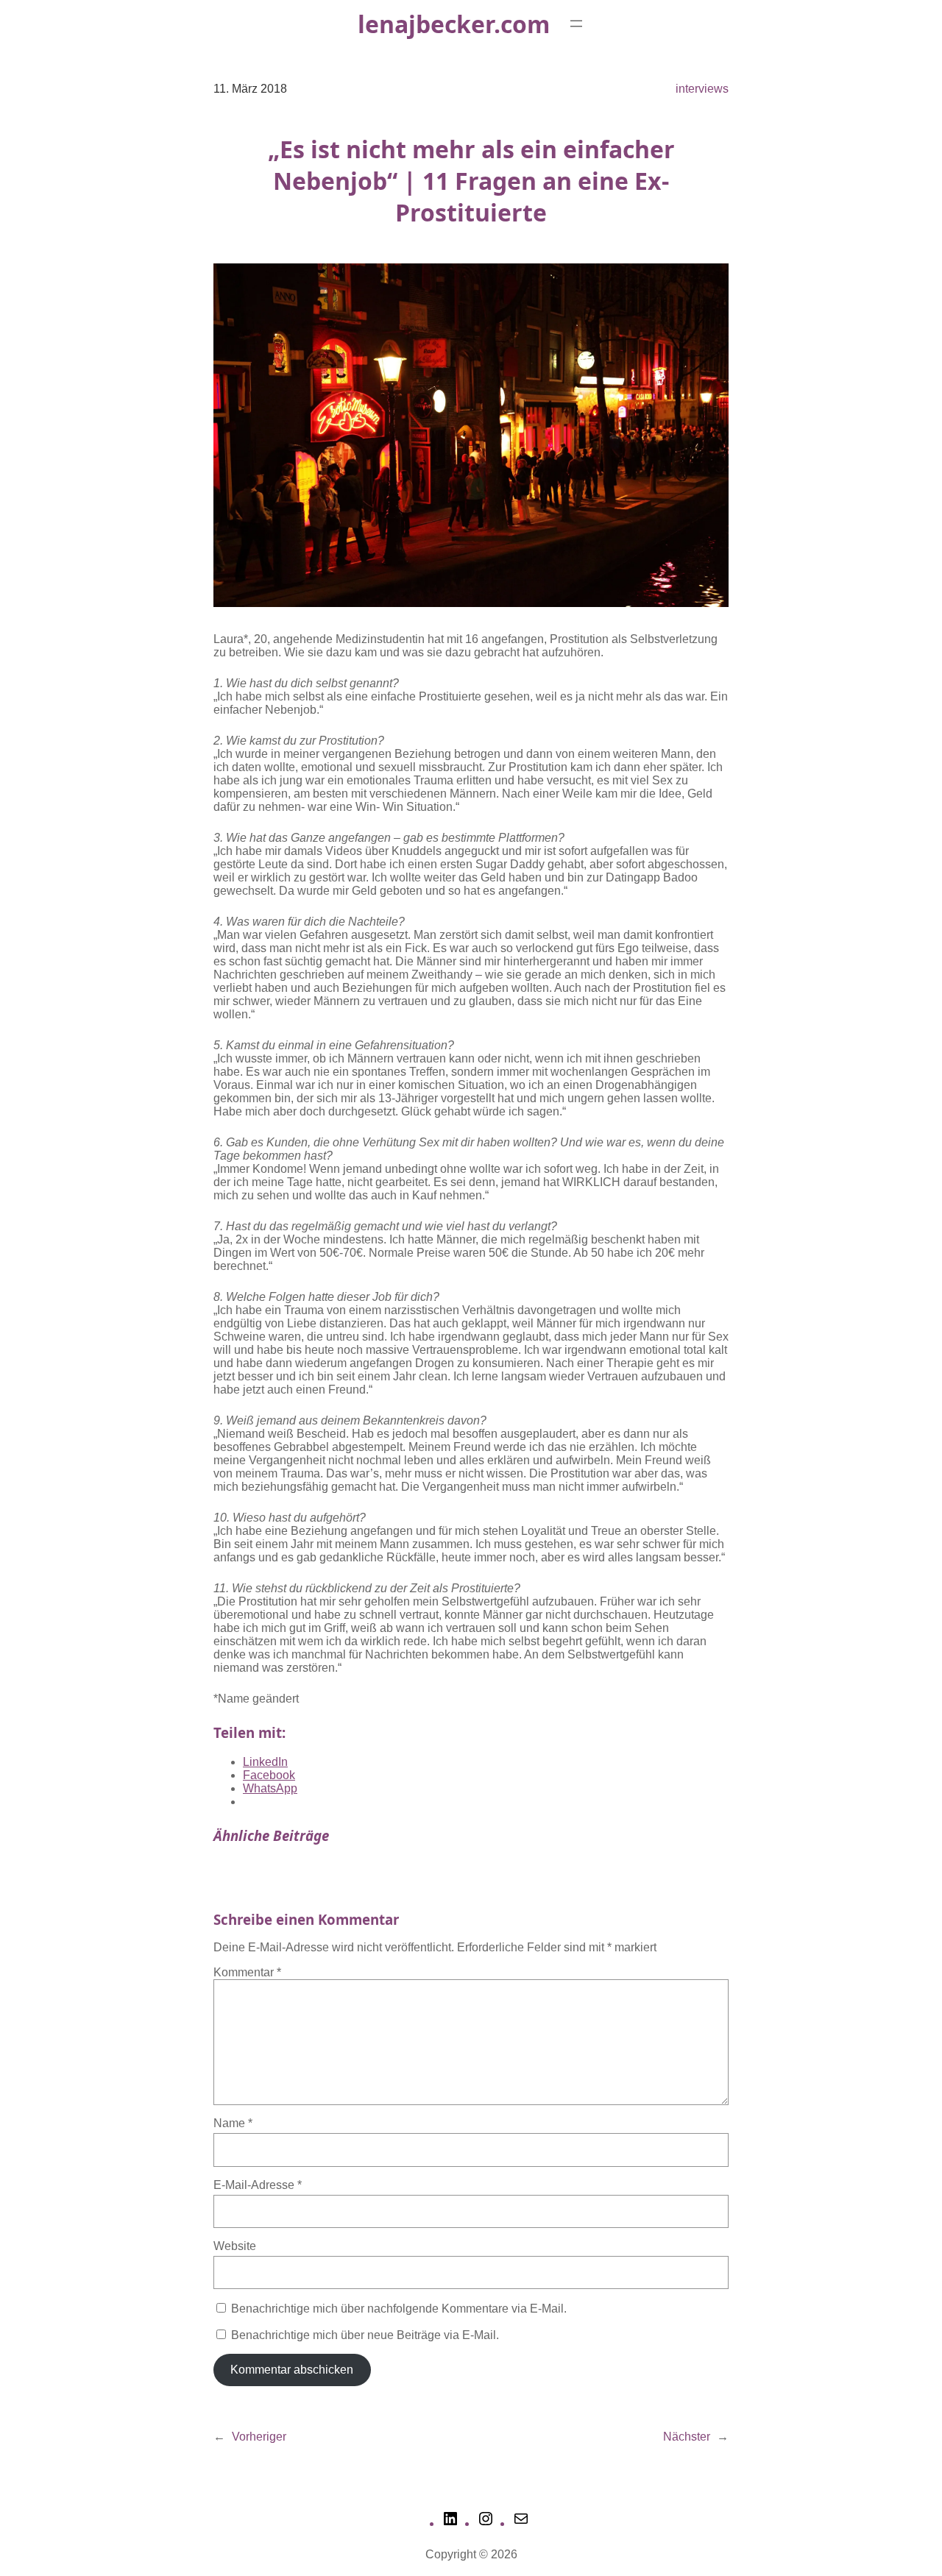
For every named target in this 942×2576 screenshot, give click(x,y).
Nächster (687, 2437)
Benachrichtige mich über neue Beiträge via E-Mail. (365, 2335)
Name (233, 2123)
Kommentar (247, 1972)
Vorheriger (259, 2437)
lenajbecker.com (454, 24)
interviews (702, 89)
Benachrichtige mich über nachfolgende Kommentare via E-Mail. (399, 2309)
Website (235, 2246)
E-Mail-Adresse (258, 2185)
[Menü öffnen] (576, 24)
